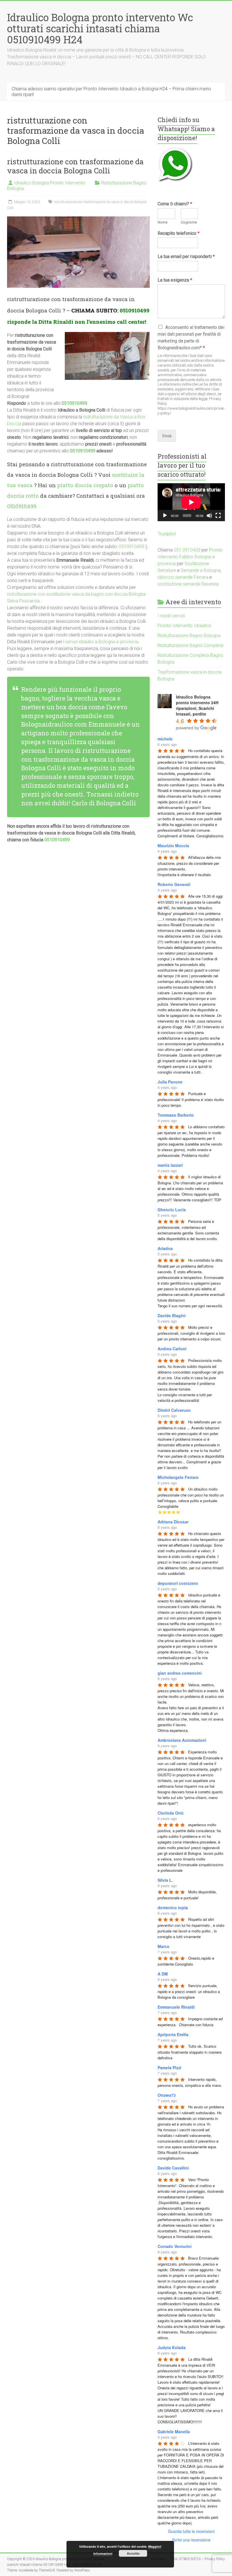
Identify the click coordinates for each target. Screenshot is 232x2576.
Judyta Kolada (172, 2347)
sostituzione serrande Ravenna (188, 584)
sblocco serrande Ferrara (183, 577)
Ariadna (165, 1248)
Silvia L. (165, 1880)
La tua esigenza (175, 280)
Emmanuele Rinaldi (176, 2007)
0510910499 (135, 310)
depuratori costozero (178, 1583)
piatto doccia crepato (85, 485)
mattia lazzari (170, 1165)
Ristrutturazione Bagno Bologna (189, 636)
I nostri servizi (171, 616)
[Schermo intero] (218, 516)
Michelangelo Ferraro (178, 1477)
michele (165, 739)
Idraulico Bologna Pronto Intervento (50, 183)
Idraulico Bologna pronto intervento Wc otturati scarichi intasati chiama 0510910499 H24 (100, 28)
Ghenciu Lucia (172, 1210)
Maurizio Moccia (173, 846)
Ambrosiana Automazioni (182, 1740)
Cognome (189, 222)
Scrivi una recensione (191, 2540)
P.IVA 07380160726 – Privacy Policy (198, 2559)
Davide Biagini (172, 1315)
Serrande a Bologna (201, 570)
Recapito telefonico (179, 233)
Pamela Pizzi (169, 2068)
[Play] (165, 516)
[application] (191, 502)
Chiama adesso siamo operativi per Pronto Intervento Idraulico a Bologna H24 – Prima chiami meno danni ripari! (111, 92)
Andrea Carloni (172, 1349)
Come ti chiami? (175, 204)
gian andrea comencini (180, 1673)
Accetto (133, 2553)
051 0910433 (187, 550)
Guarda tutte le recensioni (191, 2531)
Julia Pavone (170, 1082)
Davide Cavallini (173, 2168)
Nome (163, 222)
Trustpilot (167, 534)
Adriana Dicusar (173, 1522)
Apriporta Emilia (173, 2034)
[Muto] (209, 516)
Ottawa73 (167, 2095)
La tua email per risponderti (186, 256)
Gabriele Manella (174, 2432)
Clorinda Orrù (171, 1813)
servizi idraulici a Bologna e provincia (102, 642)
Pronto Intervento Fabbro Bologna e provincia (190, 557)
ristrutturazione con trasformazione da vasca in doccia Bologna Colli (75, 166)
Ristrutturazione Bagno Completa (190, 645)
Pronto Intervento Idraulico (184, 626)
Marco (164, 1946)
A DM (163, 1974)
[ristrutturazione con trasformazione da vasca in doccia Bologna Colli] (79, 219)
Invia (167, 436)
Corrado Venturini (175, 2246)
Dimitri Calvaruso (174, 1410)
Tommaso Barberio (176, 1115)
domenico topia (173, 1907)
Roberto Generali (174, 884)
